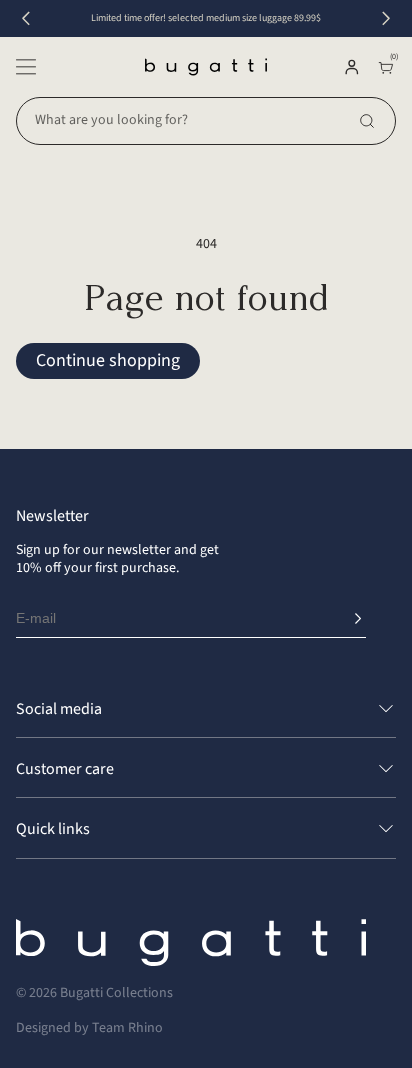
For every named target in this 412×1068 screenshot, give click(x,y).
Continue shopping (108, 360)
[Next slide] (386, 19)
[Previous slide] (26, 19)
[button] (26, 67)
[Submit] (358, 619)
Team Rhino (127, 1028)
